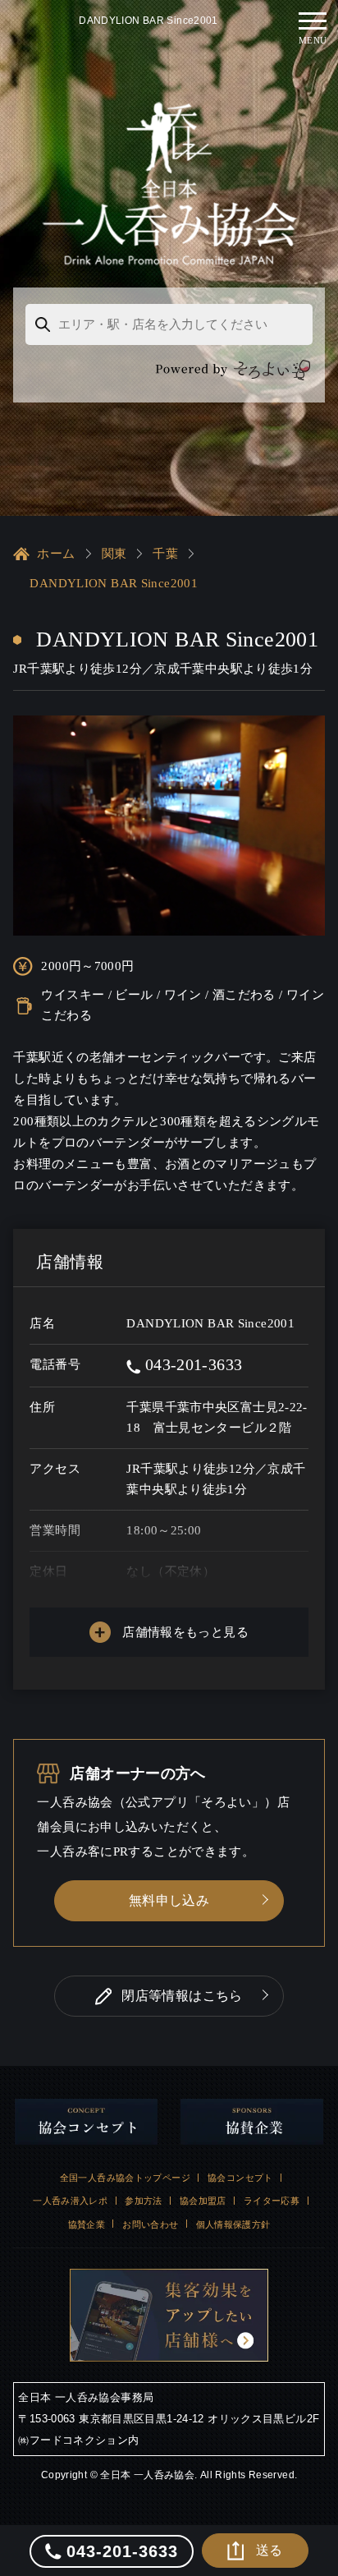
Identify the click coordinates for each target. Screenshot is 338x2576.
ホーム (56, 554)
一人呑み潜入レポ (70, 2201)
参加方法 (144, 2201)
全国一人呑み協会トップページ (125, 2178)
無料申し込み (169, 1900)
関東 (114, 554)
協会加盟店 (203, 2201)
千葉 (165, 554)
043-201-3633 (191, 1364)
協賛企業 (87, 2224)
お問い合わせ (150, 2224)
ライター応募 (272, 2201)
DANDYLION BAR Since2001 (114, 583)
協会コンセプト (240, 2178)
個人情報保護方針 (233, 2224)
